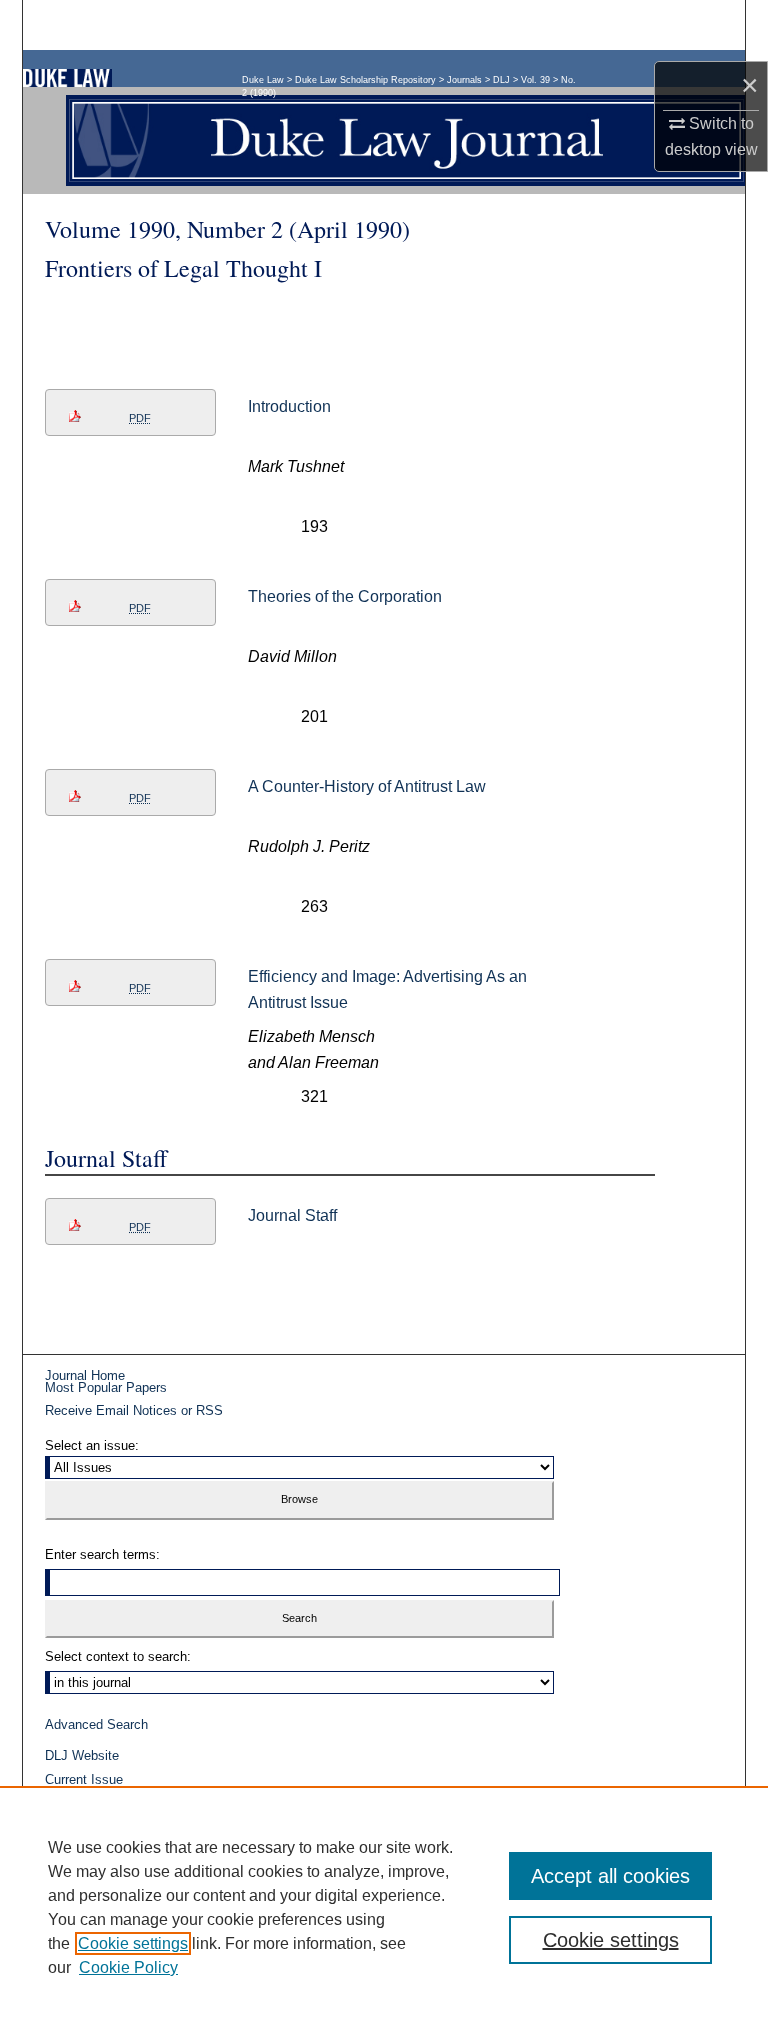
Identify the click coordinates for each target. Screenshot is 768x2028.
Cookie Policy (128, 1967)
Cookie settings (133, 1943)
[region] (384, 1907)
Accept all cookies (610, 1876)
